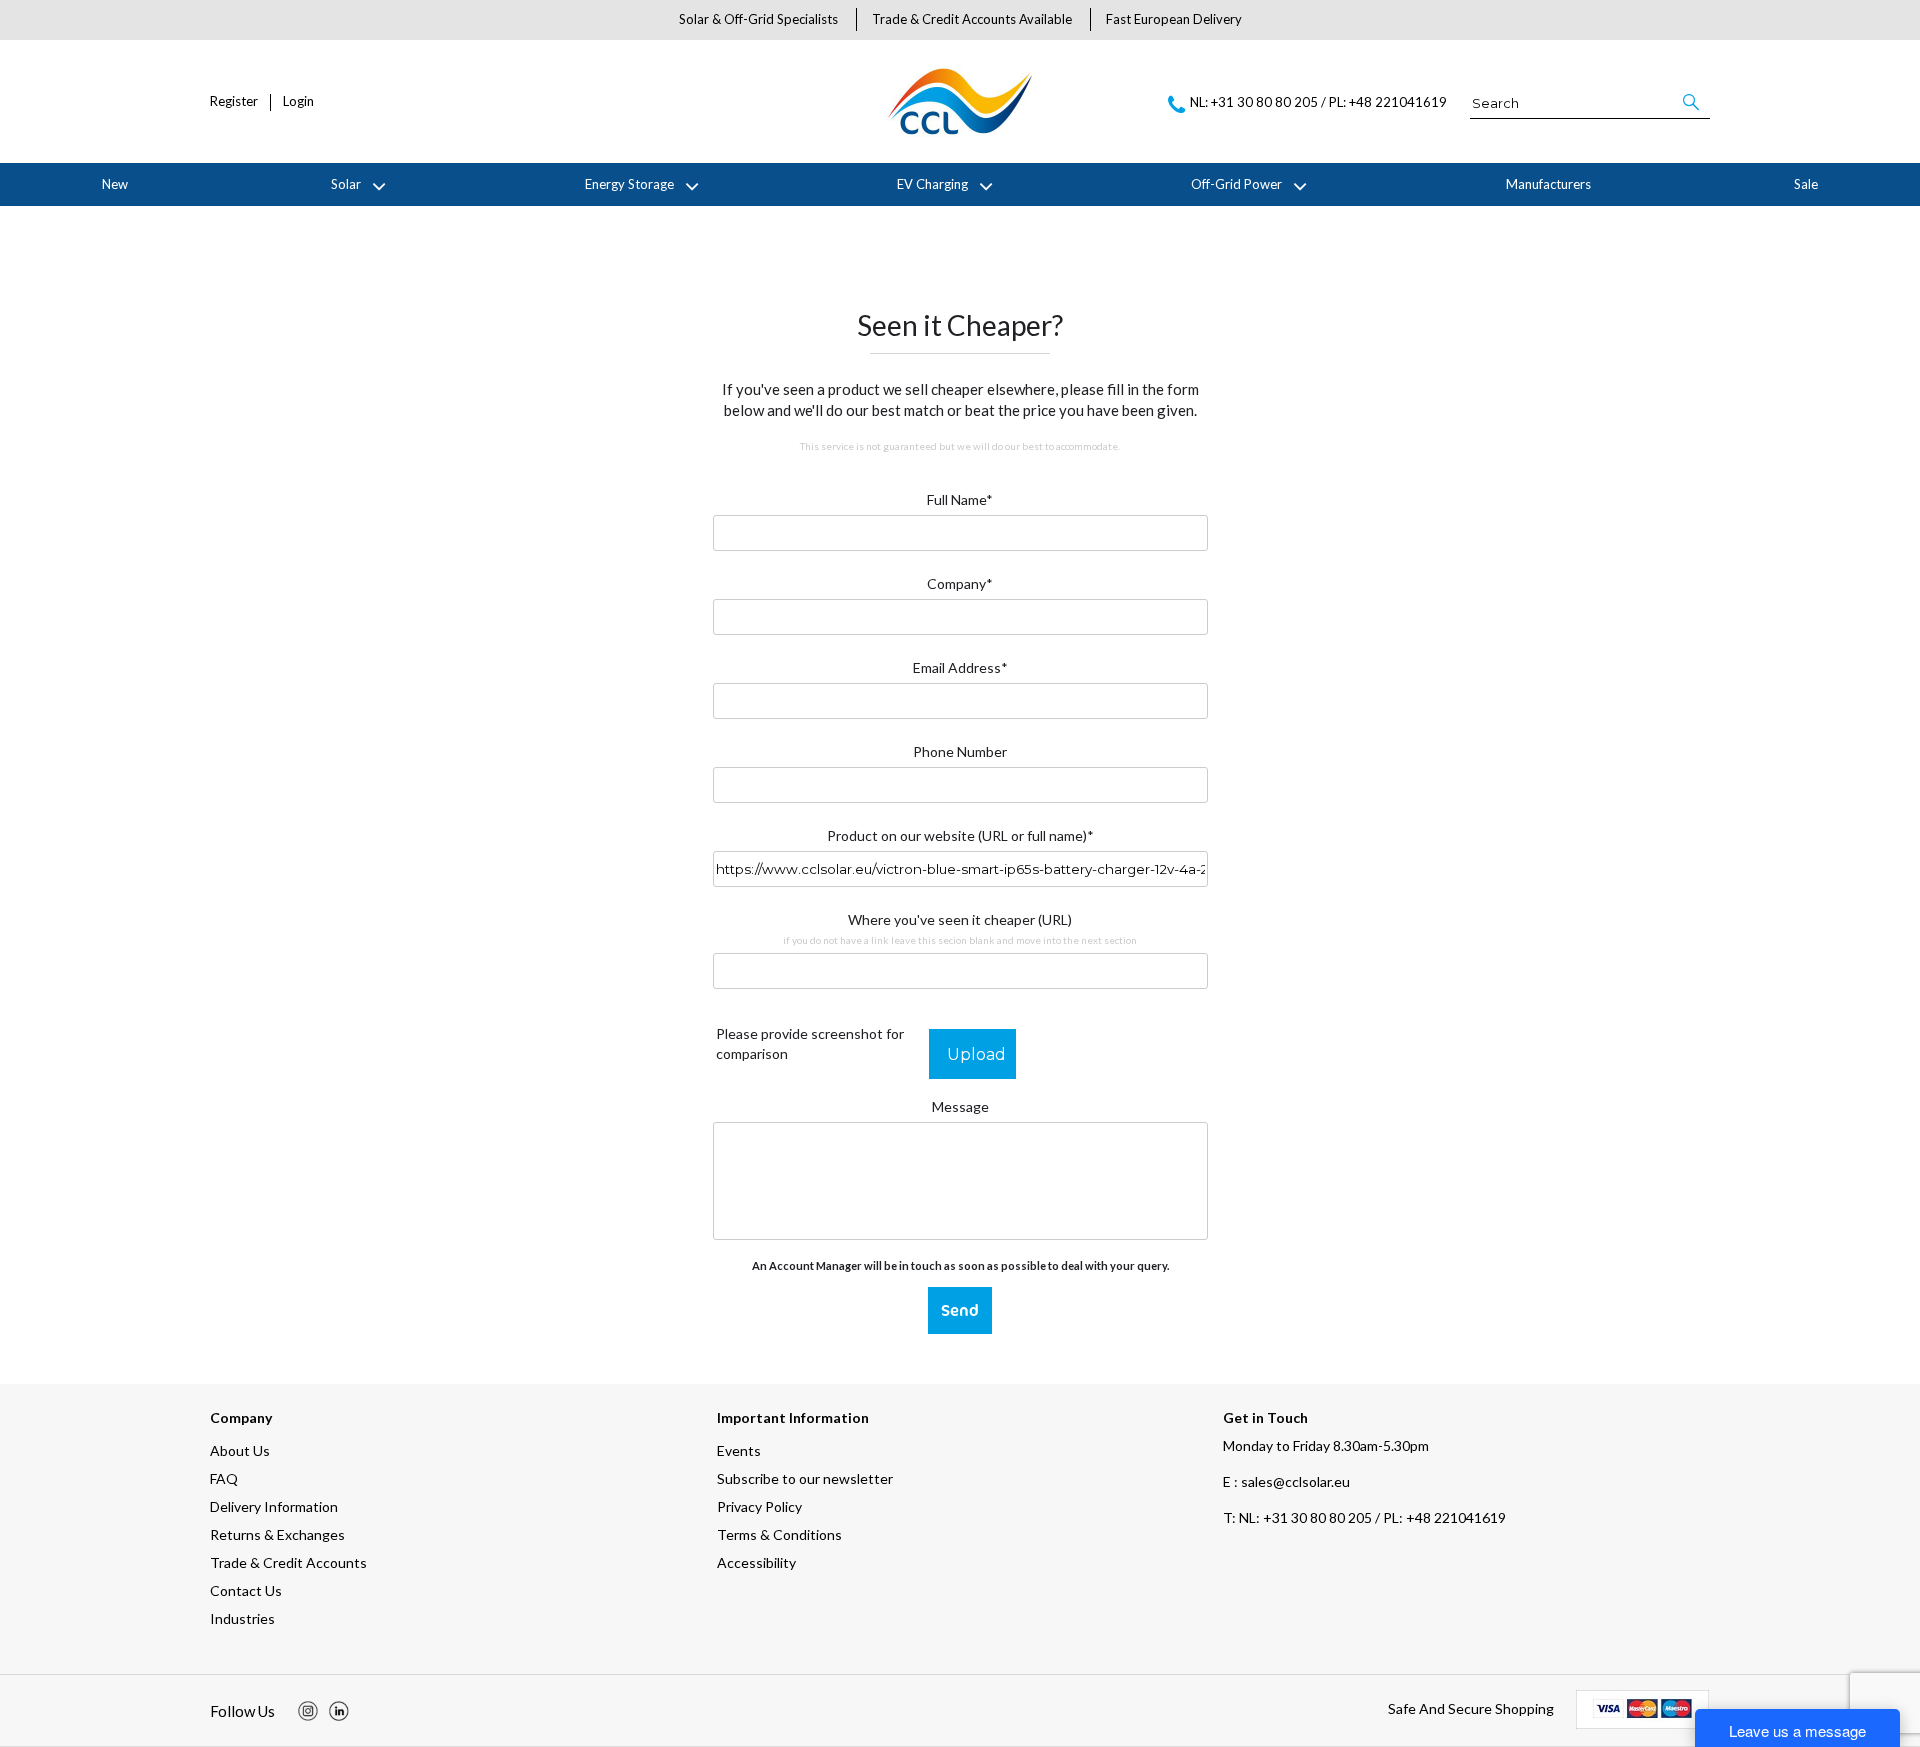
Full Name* (960, 499)
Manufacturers (1548, 184)
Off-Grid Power (1236, 184)
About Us (240, 1450)
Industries (242, 1618)
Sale (1806, 184)
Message (960, 1106)
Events (739, 1450)
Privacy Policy (759, 1506)
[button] (1692, 102)
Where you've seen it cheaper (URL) (960, 928)
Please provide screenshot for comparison (810, 1043)
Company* (960, 583)
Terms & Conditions (779, 1534)
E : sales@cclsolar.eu (1286, 1481)
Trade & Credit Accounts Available (972, 19)
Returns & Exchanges (277, 1534)
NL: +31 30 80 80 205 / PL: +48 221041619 (1364, 1517)
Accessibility (756, 1562)
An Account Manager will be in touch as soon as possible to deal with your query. (960, 1265)
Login (298, 101)
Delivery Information (274, 1506)
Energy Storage (629, 184)
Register (234, 101)
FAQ (224, 1478)
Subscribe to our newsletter (805, 1478)
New (115, 184)
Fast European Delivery (1174, 19)
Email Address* (960, 667)
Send (960, 1310)
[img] (308, 1711)
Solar (346, 184)
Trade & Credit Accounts (288, 1562)
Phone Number (960, 751)
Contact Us (246, 1590)
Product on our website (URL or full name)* (960, 835)
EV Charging (932, 184)
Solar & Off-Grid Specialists (758, 19)
